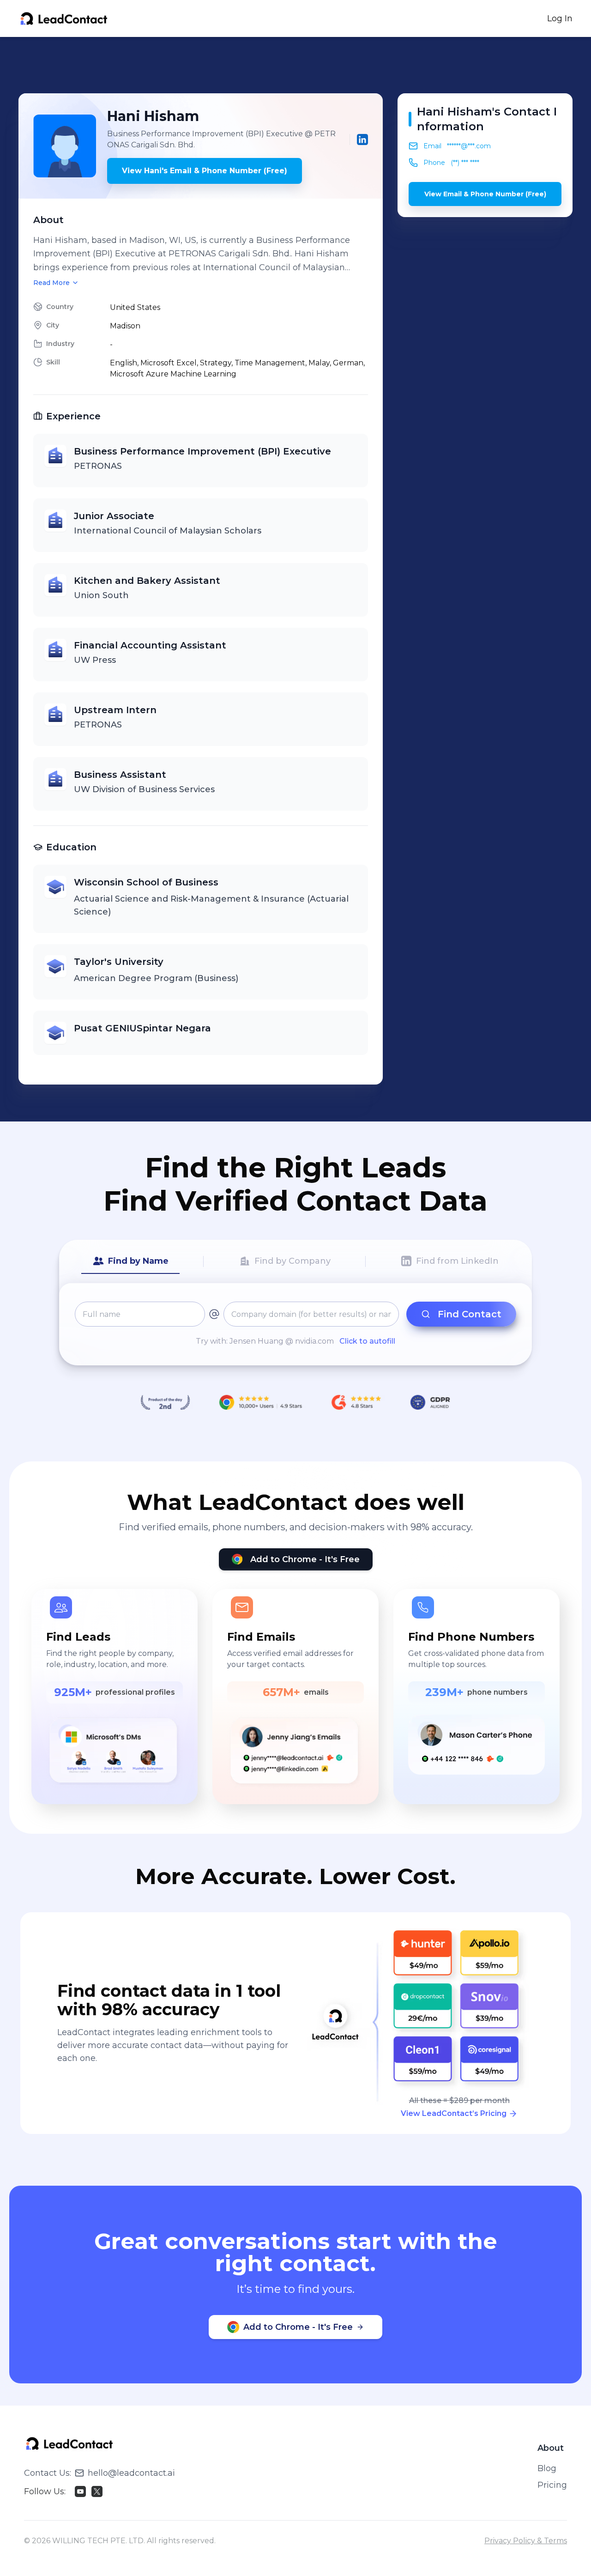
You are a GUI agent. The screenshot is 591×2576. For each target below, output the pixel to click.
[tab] (130, 1261)
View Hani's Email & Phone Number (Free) (205, 171)
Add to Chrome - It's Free (305, 1559)
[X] (97, 2491)
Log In (560, 18)
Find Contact (470, 1314)
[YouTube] (80, 2491)
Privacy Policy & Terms (526, 2541)
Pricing (552, 2485)
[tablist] (295, 1261)
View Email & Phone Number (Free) (485, 194)
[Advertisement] (295, 65)
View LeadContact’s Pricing (454, 2113)
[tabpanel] (295, 1324)
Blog (547, 2468)
